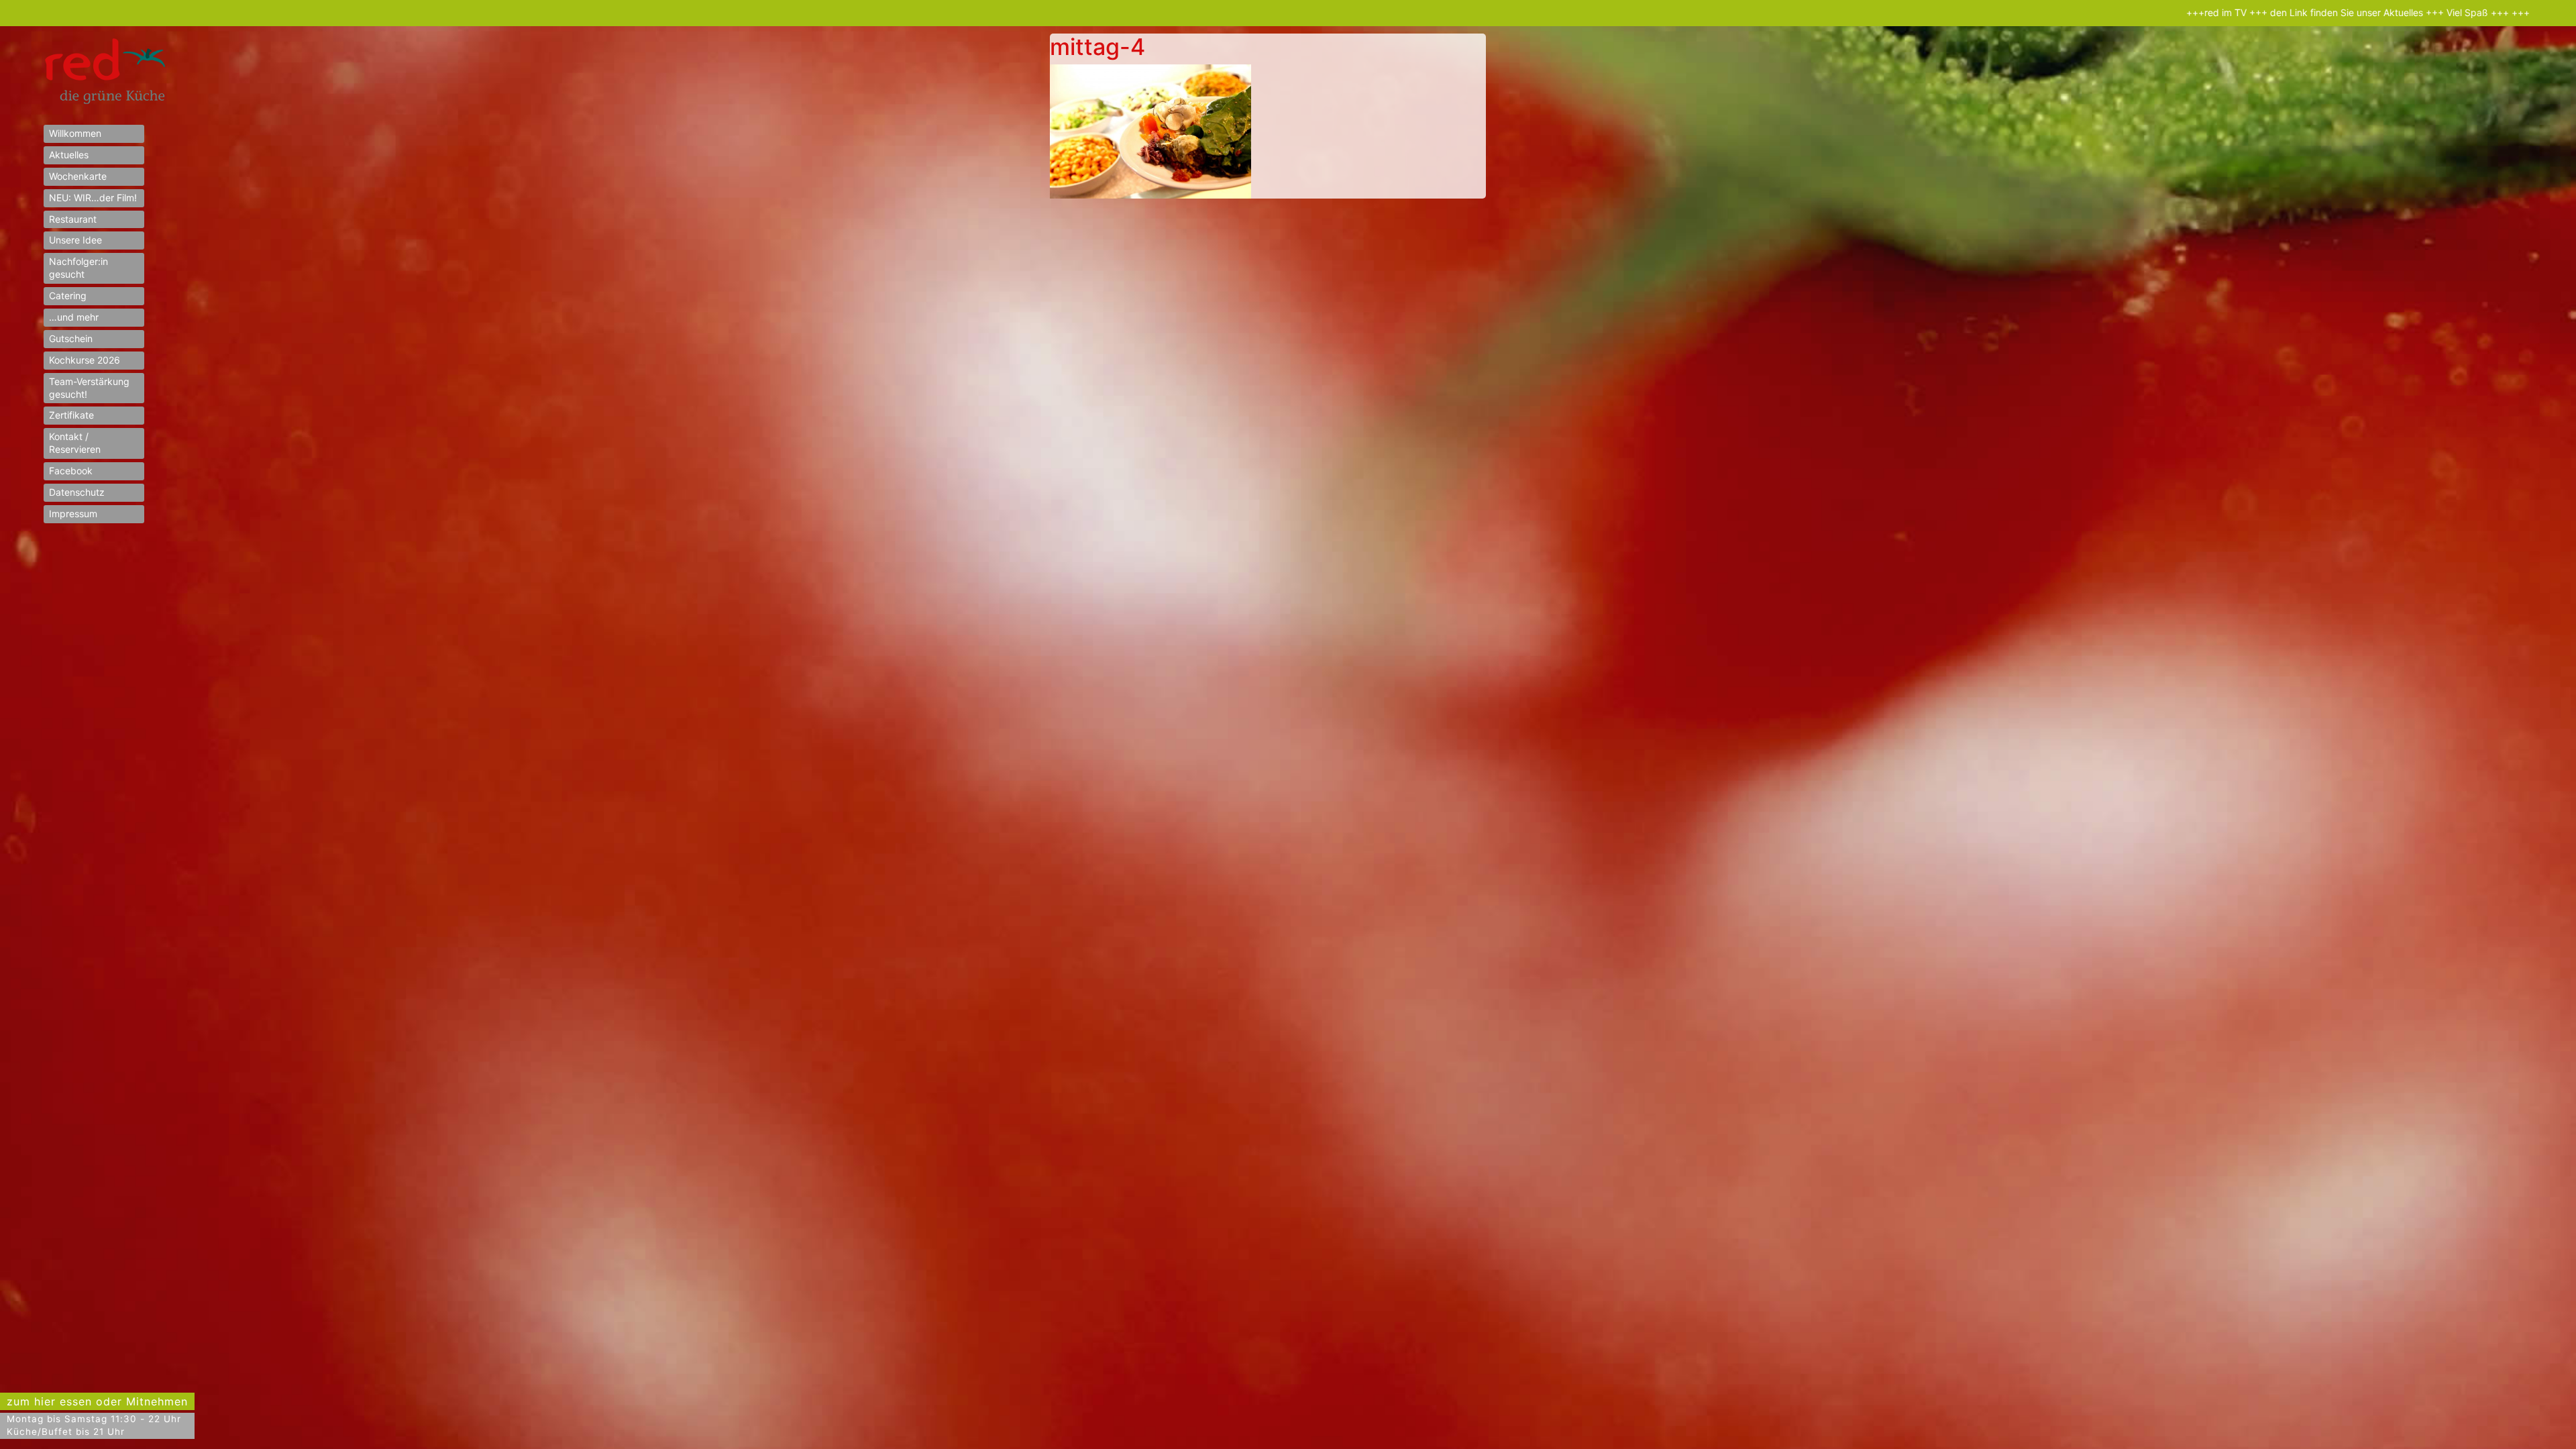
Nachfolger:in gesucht (78, 268)
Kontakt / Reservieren (75, 443)
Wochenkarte (78, 176)
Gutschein (71, 338)
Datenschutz (77, 492)
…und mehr (74, 317)
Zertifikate (71, 415)
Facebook (71, 471)
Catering (68, 296)
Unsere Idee (75, 240)
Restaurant (73, 219)
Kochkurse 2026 (85, 360)
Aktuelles (69, 155)
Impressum (73, 514)
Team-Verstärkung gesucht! (89, 388)
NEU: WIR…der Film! (93, 198)
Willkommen (75, 133)
